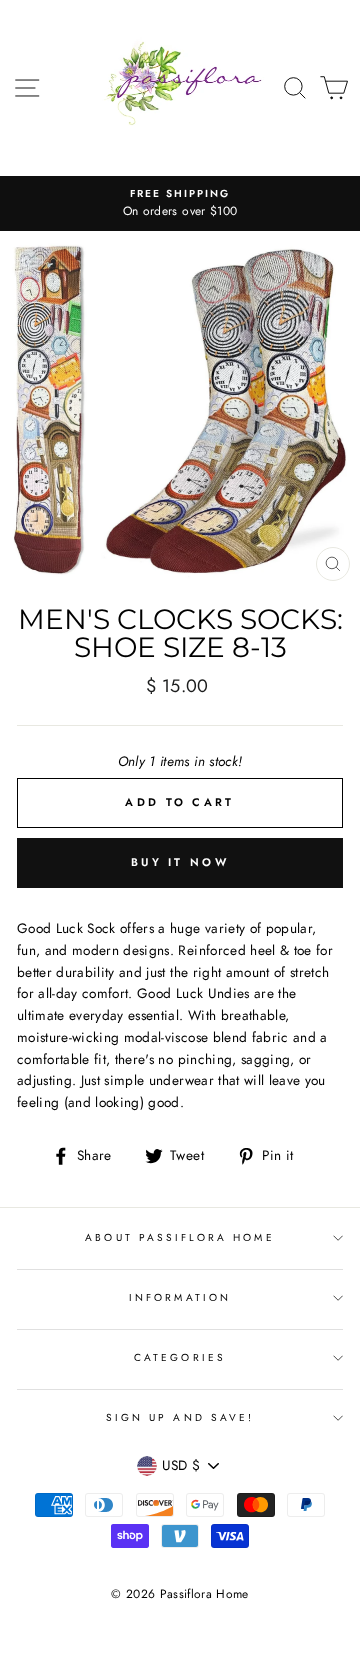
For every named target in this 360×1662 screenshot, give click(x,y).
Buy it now (180, 862)
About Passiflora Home (179, 1237)
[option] (180, 204)
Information (180, 1297)
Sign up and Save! (180, 1417)
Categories (180, 1357)
